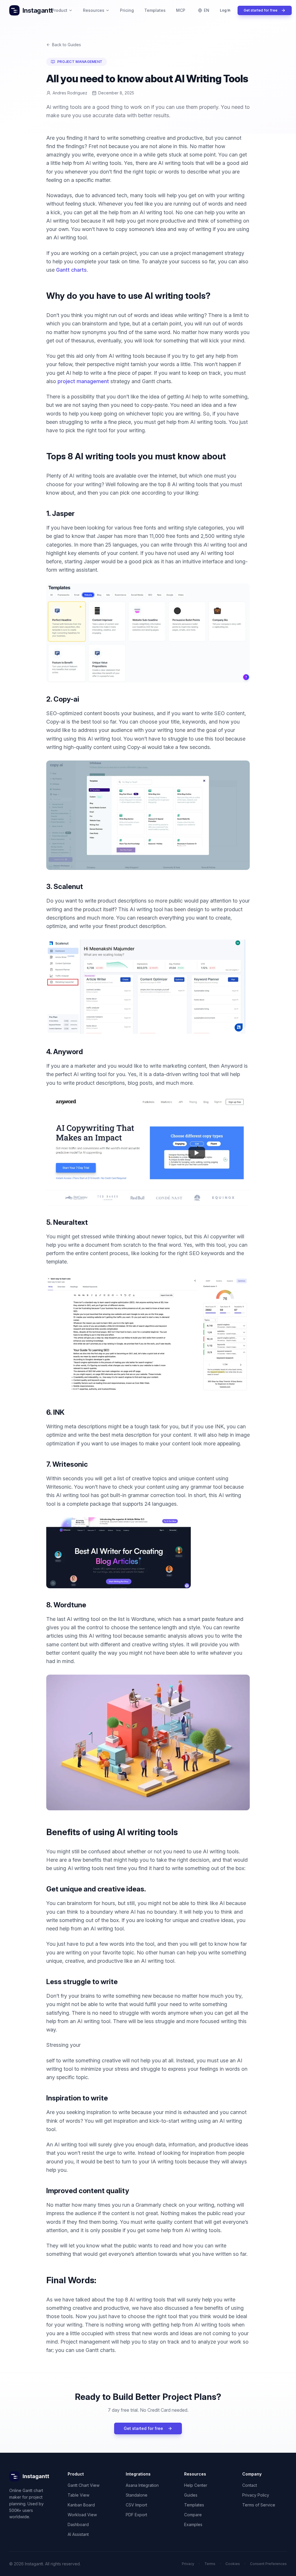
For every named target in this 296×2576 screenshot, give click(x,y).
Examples (193, 2524)
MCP (181, 10)
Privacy (188, 2564)
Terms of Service (259, 2505)
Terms (210, 2564)
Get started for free (261, 10)
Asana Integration (142, 2485)
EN (207, 10)
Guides (191, 2495)
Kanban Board (81, 2505)
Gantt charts (71, 270)
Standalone (137, 2495)
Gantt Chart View (84, 2485)
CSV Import (136, 2505)
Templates (155, 10)
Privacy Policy (256, 2495)
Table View (78, 2495)
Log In (225, 10)
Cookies (233, 2564)
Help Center (196, 2485)
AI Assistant (78, 2534)
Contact (250, 2485)
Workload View (82, 2515)
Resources (94, 10)
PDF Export (136, 2515)
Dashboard (78, 2524)
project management (84, 381)
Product (60, 10)
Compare (193, 2515)
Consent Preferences (268, 2564)
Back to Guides (66, 45)
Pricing (127, 10)
